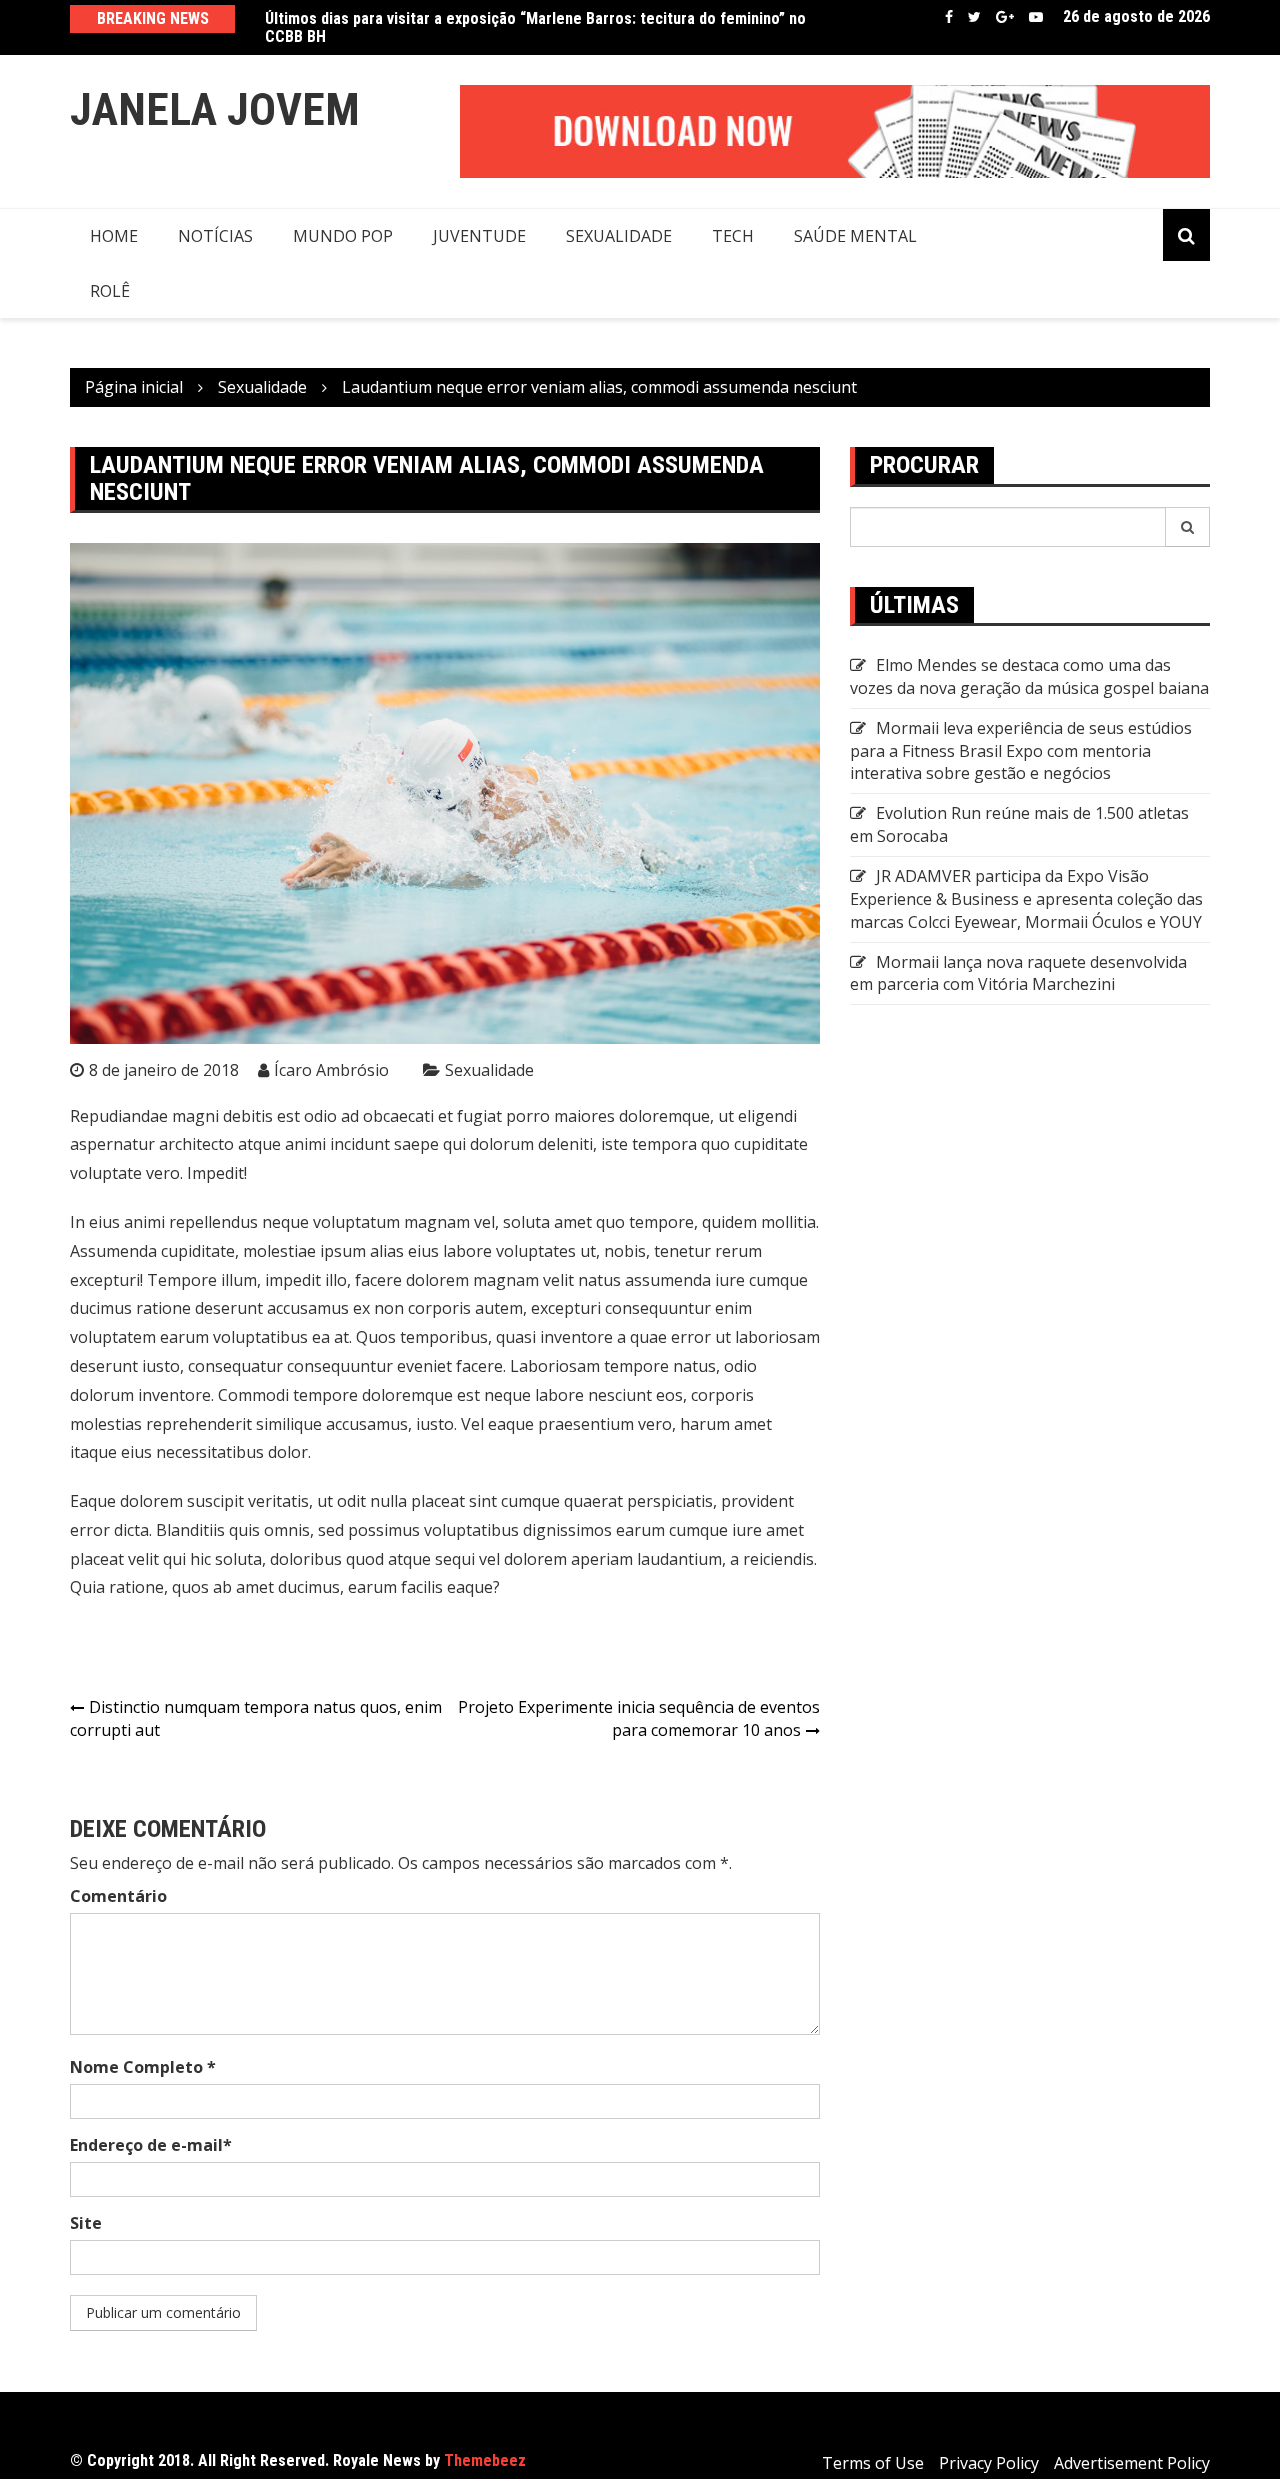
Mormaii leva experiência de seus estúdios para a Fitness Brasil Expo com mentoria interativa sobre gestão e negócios (1021, 751)
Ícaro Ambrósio (331, 1070)
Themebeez (485, 2460)
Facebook (949, 17)
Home (114, 236)
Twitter (974, 17)
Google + (1005, 17)
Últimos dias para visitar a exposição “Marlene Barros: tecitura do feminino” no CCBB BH (535, 27)
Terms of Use (873, 2463)
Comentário (118, 1896)
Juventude (479, 236)
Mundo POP (343, 236)
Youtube (1036, 17)
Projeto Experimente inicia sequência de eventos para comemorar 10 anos (639, 1718)
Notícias (215, 236)
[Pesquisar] (1188, 527)
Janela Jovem (215, 109)
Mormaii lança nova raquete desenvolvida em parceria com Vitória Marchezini (1018, 973)
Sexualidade (619, 236)
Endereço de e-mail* (151, 2145)
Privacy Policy (989, 2463)
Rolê (110, 291)
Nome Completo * (143, 2067)
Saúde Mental (855, 236)
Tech (733, 236)
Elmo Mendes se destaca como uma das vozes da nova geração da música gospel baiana (1029, 676)
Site (86, 2223)
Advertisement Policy (1132, 2463)
